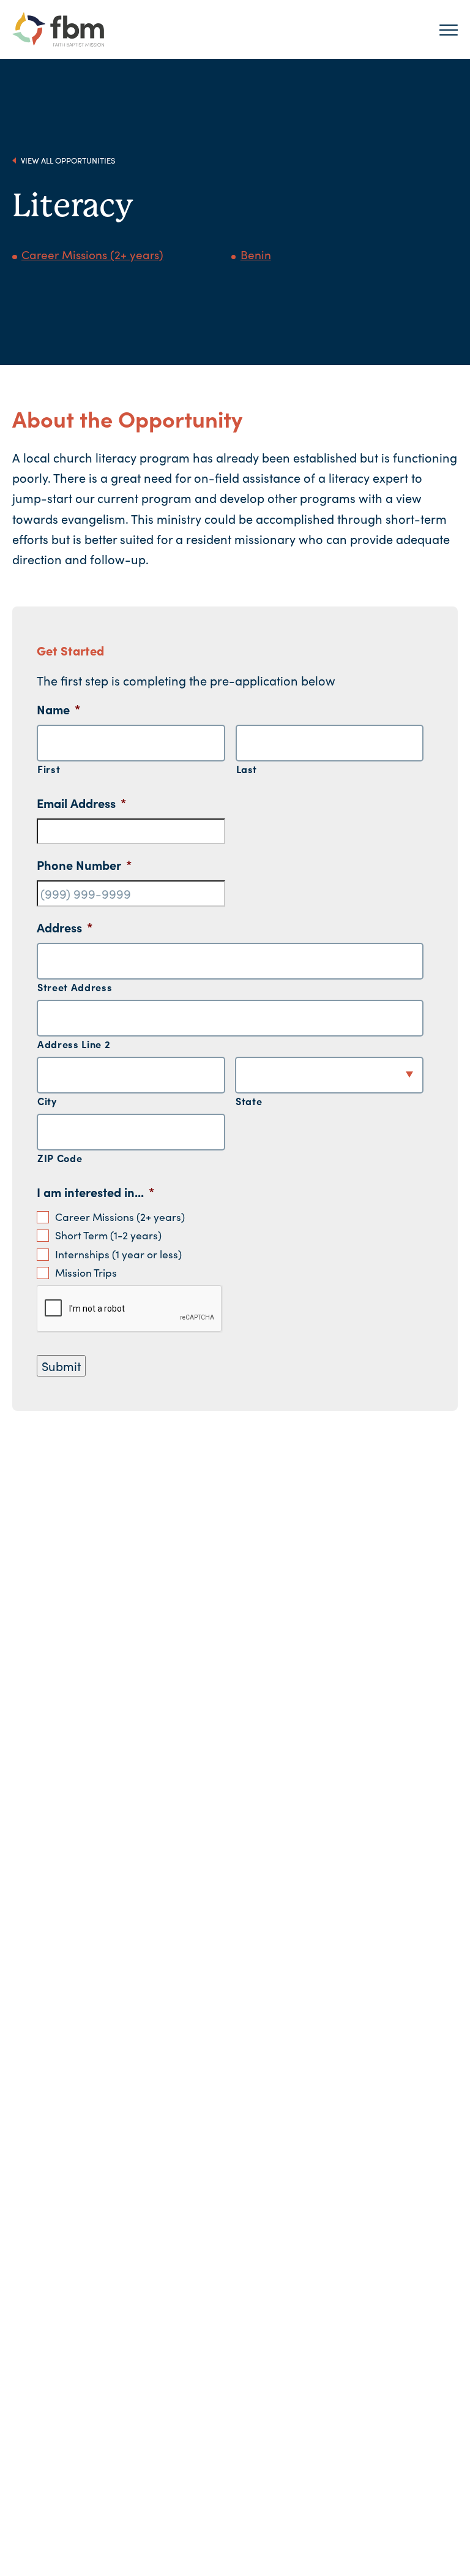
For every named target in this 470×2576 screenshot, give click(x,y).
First (49, 769)
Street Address (75, 987)
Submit (61, 1365)
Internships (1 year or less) (118, 1254)
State (249, 1101)
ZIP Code (60, 1158)
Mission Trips (86, 1272)
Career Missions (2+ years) (92, 254)
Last (247, 769)
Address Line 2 (74, 1044)
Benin (256, 254)
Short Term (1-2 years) (108, 1235)
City (47, 1101)
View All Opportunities (67, 160)
